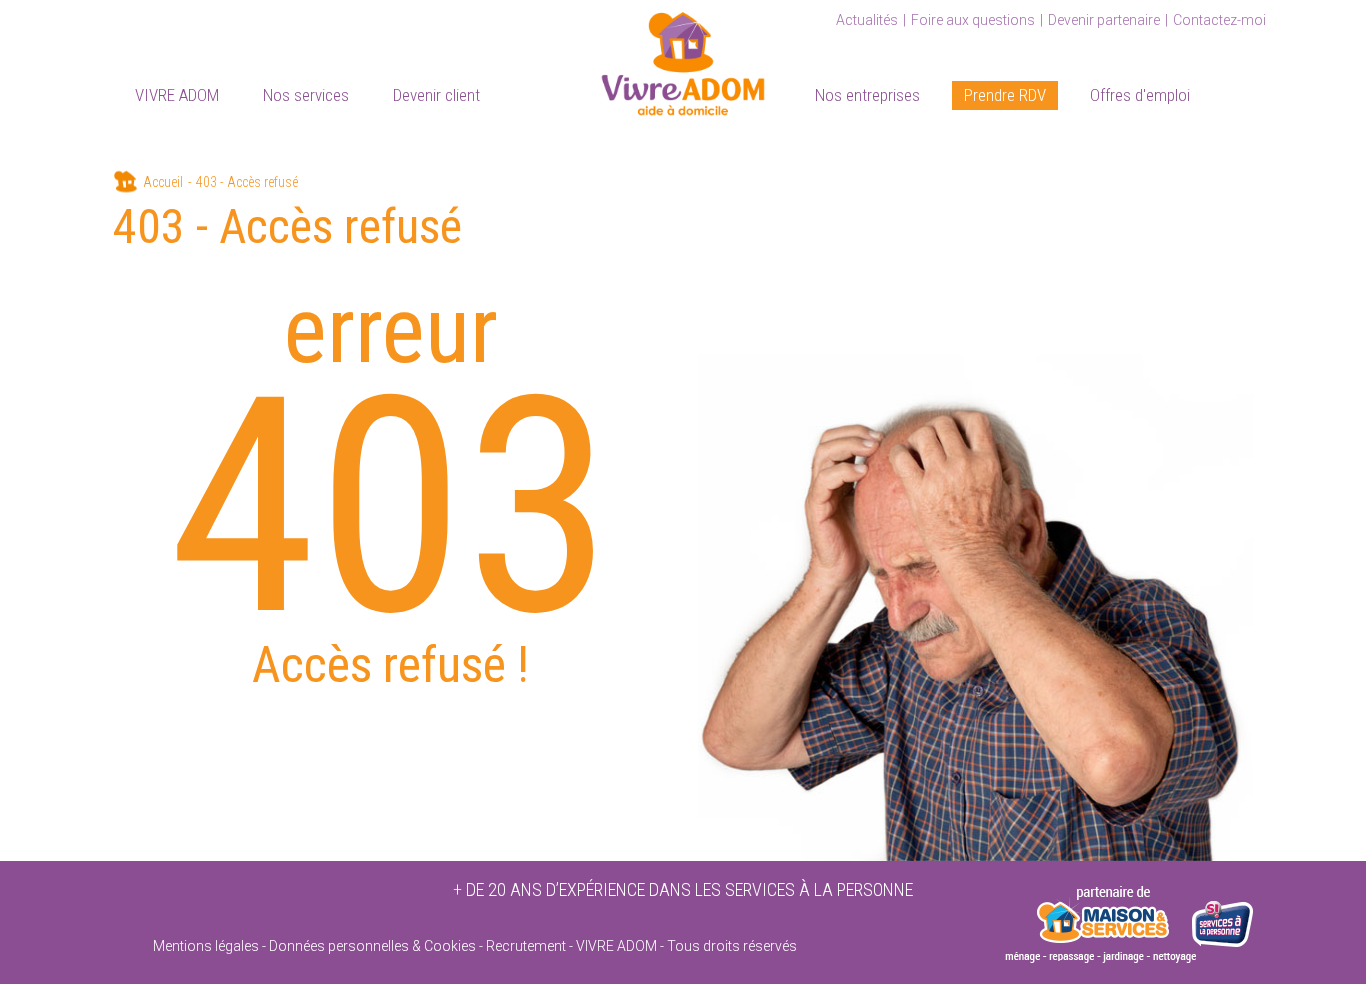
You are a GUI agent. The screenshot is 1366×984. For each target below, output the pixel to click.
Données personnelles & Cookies (372, 946)
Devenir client (436, 95)
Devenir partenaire (1104, 20)
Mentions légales (206, 946)
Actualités (867, 20)
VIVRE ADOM (177, 95)
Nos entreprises (867, 95)
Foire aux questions (973, 20)
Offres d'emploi (1140, 95)
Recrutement (526, 946)
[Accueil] (683, 60)
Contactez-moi (1219, 20)
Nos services (306, 95)
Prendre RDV (1005, 95)
